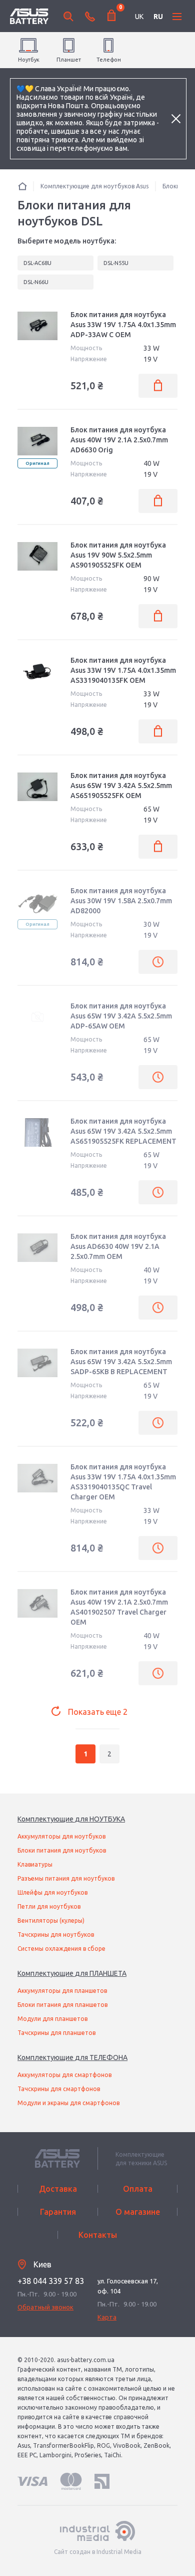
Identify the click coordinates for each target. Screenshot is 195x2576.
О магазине (138, 2212)
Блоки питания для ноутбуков (62, 1850)
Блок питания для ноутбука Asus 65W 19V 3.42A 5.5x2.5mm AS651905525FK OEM (121, 786)
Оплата (138, 2189)
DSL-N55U (116, 263)
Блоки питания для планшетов (62, 2005)
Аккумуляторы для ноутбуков (61, 1836)
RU (158, 17)
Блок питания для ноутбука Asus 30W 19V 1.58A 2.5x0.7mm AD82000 (121, 901)
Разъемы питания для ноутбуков (66, 1878)
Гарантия (58, 2212)
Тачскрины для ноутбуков (56, 1935)
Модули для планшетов (52, 2019)
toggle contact (90, 17)
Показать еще (98, 1712)
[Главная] (22, 186)
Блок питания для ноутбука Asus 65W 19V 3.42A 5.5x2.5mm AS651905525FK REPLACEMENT (123, 1131)
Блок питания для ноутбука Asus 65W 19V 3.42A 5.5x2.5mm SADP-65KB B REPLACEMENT (121, 1362)
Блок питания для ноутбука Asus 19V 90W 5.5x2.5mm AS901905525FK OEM (118, 555)
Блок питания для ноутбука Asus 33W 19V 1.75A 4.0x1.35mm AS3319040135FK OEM (123, 670)
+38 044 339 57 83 (51, 2281)
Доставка (58, 2189)
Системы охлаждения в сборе (61, 1949)
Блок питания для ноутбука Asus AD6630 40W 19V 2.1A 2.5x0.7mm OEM (118, 1246)
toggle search (68, 17)
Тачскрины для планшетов (56, 2033)
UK (139, 17)
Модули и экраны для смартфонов (68, 2103)
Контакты (98, 2235)
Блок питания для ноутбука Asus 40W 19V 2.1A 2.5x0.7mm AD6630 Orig (119, 440)
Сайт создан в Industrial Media (98, 2552)
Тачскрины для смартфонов (59, 2089)
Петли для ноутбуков (49, 1906)
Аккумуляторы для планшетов (62, 1991)
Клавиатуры (35, 1864)
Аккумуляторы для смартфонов (64, 2075)
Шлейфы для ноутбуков (52, 1892)
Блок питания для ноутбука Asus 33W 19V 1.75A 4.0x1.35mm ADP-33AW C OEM (123, 325)
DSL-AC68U (37, 263)
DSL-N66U (36, 282)
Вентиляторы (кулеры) (51, 1920)
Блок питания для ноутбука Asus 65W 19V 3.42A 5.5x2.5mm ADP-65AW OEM (121, 1016)
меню (177, 17)
